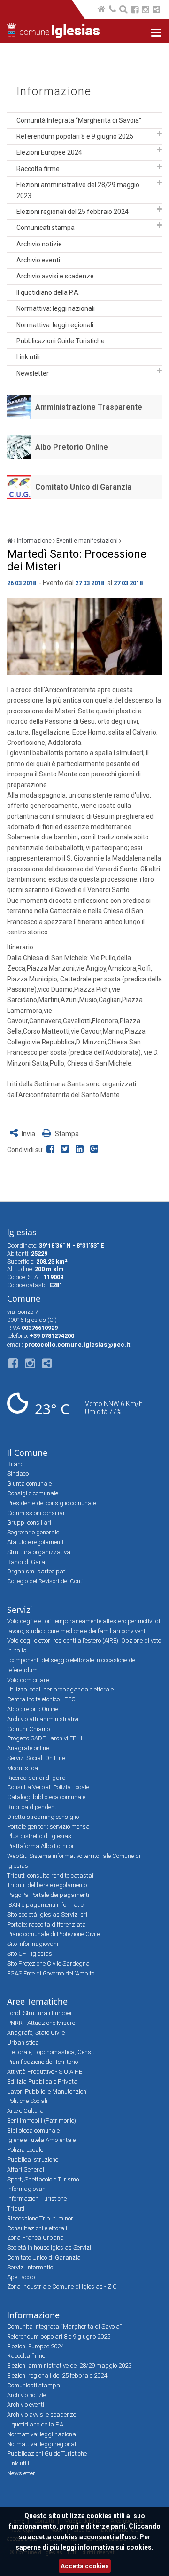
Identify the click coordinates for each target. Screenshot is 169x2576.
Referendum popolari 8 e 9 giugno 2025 (75, 136)
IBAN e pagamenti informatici (46, 1905)
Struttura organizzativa (39, 1552)
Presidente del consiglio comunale (51, 1503)
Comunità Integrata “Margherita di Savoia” (79, 120)
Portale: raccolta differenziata (46, 1924)
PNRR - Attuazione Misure (41, 2023)
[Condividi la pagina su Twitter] (67, 1150)
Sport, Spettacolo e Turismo (43, 2179)
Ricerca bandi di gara (36, 1778)
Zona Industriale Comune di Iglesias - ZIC (62, 2287)
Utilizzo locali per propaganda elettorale (60, 1689)
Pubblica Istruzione (33, 2160)
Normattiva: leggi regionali (55, 325)
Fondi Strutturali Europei (39, 2013)
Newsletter (33, 373)
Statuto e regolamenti (35, 1542)
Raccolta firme (38, 169)
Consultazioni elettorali (37, 2228)
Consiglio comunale (33, 1493)
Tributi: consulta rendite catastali (51, 1876)
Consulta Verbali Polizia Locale (48, 1787)
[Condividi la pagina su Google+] (95, 1150)
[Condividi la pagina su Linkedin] (81, 1150)
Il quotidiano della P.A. (48, 292)
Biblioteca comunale (33, 2130)
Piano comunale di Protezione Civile (53, 1934)
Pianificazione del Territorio (42, 2062)
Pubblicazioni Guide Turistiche (61, 341)
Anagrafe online (28, 1748)
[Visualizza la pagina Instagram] (146, 11)
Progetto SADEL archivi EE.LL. (46, 1738)
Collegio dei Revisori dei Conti (45, 1581)
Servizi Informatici (31, 2267)
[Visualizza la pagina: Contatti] (113, 10)
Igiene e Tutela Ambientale (41, 2140)
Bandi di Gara (26, 1562)
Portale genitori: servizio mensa (48, 1827)
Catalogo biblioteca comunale (46, 1797)
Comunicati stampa (46, 228)
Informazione (54, 91)
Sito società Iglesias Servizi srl (47, 1915)
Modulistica (23, 1768)
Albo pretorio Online (33, 1709)
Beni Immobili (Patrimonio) (42, 2121)
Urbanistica (23, 2043)
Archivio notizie (39, 244)
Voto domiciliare (28, 1680)
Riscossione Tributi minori (41, 2218)
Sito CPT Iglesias (30, 1954)
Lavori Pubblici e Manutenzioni (47, 2091)
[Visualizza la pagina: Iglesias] (10, 541)
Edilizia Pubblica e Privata (42, 2082)
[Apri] (159, 134)
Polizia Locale (25, 2150)
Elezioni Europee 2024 (49, 152)
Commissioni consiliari (37, 1513)
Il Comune (27, 1453)
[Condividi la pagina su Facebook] (52, 1150)
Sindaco (18, 1474)
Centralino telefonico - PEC (41, 1699)
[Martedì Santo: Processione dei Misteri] (84, 636)
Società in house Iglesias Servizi (49, 2248)
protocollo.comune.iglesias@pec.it (77, 1345)
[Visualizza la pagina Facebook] (135, 11)
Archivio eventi (38, 260)
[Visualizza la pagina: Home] (102, 10)
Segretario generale (33, 1532)
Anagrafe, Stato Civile (36, 2033)
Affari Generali (26, 2169)
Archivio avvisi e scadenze (55, 276)
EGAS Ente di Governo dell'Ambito (51, 1973)
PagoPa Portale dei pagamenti (48, 1895)
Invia (28, 1134)
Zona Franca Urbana (35, 2238)
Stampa (66, 1134)
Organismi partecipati (37, 1571)
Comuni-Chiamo (28, 1729)
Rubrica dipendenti (32, 1807)
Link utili (28, 357)
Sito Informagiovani (33, 1944)
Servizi (20, 1610)
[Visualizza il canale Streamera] (156, 11)
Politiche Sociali (27, 2101)
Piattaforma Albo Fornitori (41, 1846)
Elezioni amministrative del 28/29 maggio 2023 (78, 190)
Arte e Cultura (25, 2111)
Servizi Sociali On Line (36, 1758)
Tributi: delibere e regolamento (47, 1885)
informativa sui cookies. (116, 2547)
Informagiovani (27, 2189)
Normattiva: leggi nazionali (56, 308)
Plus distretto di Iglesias (39, 1836)
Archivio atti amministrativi (43, 1719)
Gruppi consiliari (29, 1522)
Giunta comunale (29, 1483)
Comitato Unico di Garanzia (83, 487)
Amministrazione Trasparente (89, 407)
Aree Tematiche (37, 2001)
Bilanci (16, 1464)
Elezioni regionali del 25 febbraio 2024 (73, 212)
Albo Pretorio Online (72, 447)
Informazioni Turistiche (37, 2199)
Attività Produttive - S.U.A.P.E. (45, 2072)
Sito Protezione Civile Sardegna (48, 1964)
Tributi (16, 2209)
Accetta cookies (85, 2566)
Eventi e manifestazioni (87, 541)
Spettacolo (21, 2277)
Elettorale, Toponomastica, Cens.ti (51, 2052)
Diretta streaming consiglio (43, 1817)
